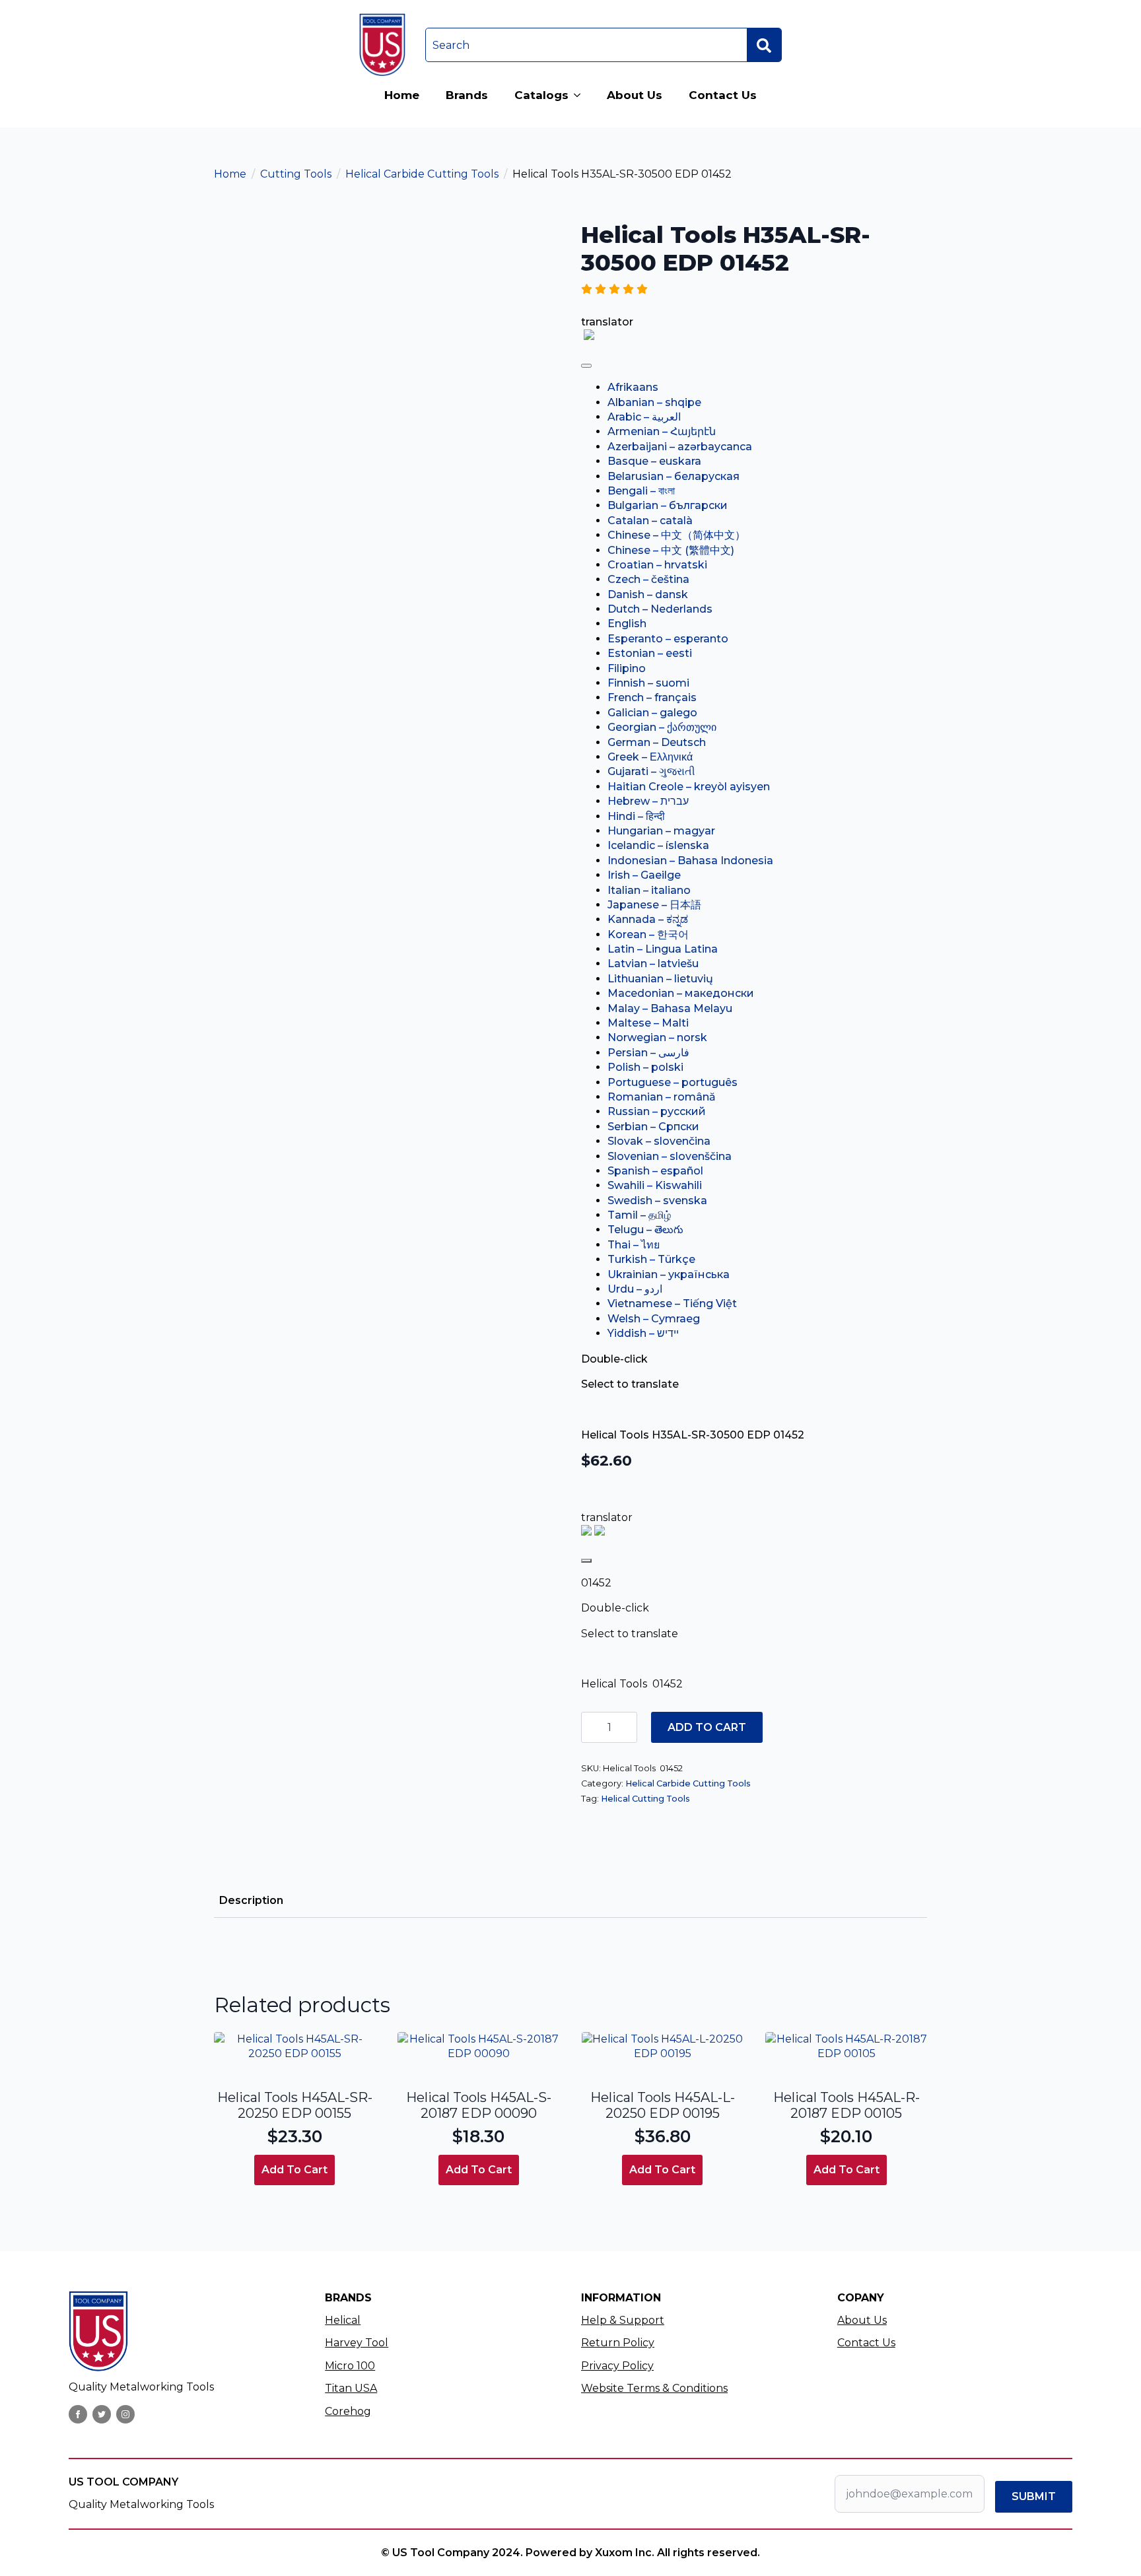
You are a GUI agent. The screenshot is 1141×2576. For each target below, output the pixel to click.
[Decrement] (592, 1727)
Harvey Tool (357, 2343)
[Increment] (627, 1727)
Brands (467, 95)
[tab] (251, 1901)
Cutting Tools (296, 174)
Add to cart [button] (294, 2170)
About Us (635, 95)
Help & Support (623, 2320)
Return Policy (618, 2343)
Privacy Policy (617, 2366)
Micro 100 (350, 2366)
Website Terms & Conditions (654, 2388)
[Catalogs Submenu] (581, 95)
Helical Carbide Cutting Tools (422, 174)
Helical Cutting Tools (645, 1799)
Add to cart (707, 1727)
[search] (764, 46)
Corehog (348, 2411)
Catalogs (541, 95)
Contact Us (723, 95)
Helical (343, 2320)
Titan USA (351, 2388)
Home (402, 95)
